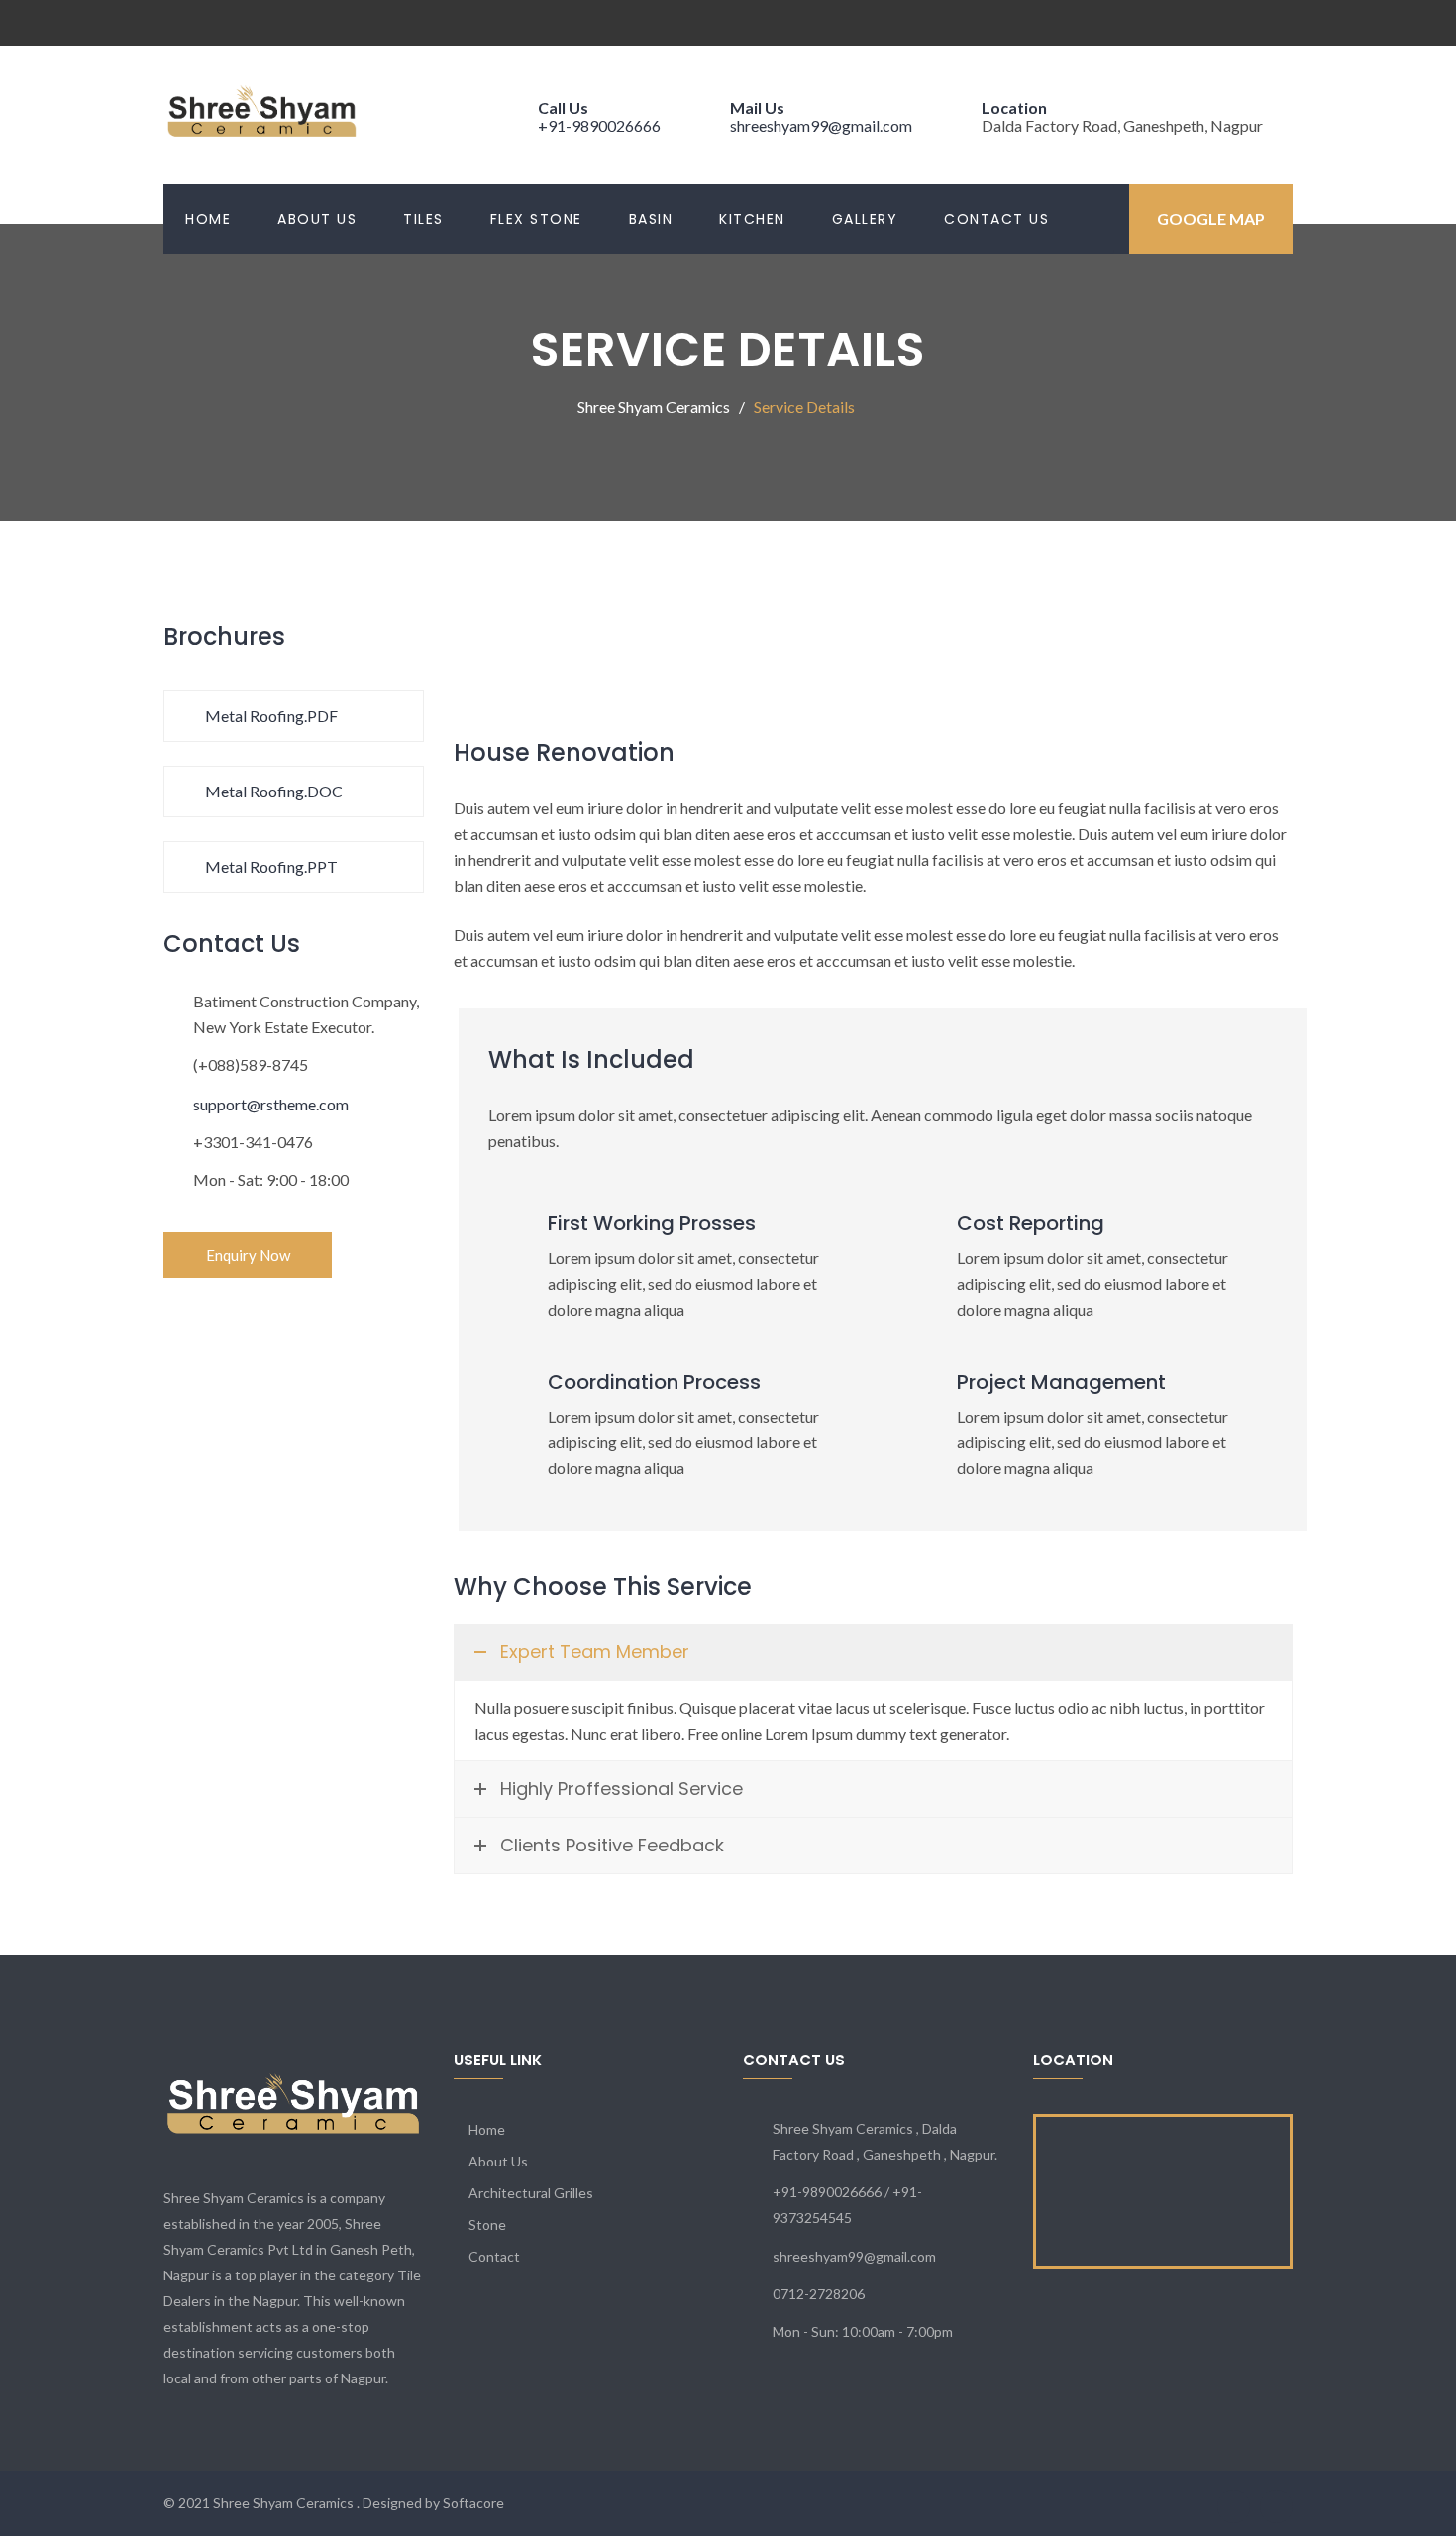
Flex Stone (536, 219)
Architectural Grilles (531, 2193)
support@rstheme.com (271, 1104)
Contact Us (996, 219)
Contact (494, 2256)
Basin (651, 219)
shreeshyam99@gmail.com (821, 125)
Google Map (1211, 218)
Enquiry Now (248, 1255)
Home (208, 219)
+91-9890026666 (599, 125)
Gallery (865, 219)
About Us (317, 219)
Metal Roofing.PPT (270, 866)
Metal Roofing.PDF (270, 716)
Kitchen (752, 219)
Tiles (423, 219)
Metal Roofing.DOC (272, 791)
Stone (487, 2224)
